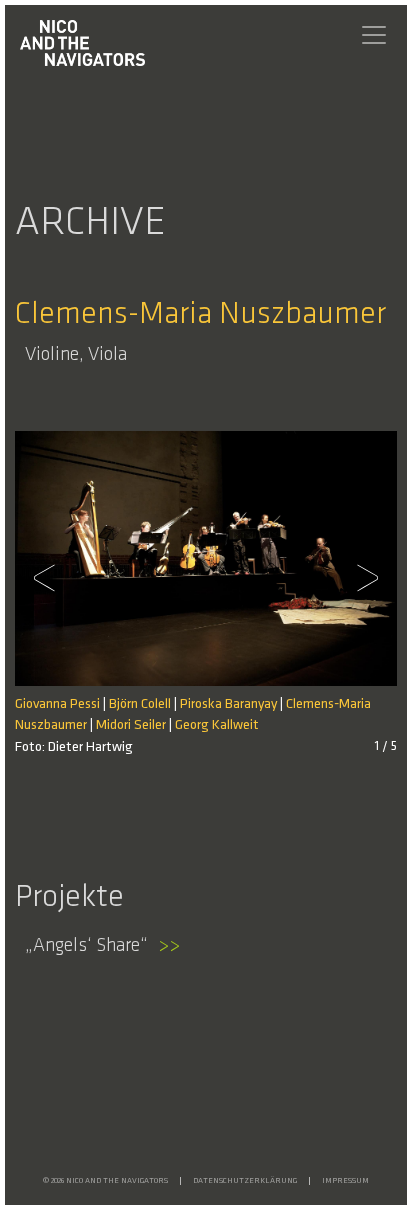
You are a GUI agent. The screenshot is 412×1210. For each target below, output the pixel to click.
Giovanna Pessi (57, 704)
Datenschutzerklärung (245, 1181)
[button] (50, 578)
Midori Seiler (131, 725)
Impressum (345, 1181)
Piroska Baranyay (228, 704)
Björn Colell (140, 704)
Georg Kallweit (217, 725)
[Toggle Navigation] (374, 35)
